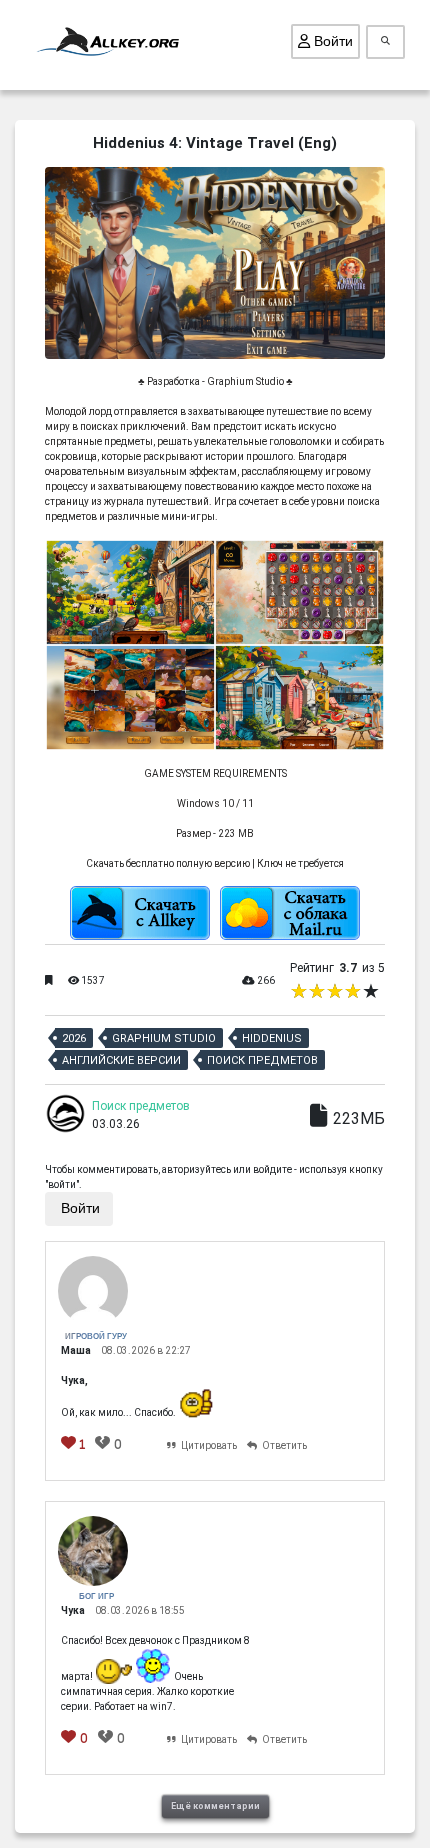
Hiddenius (272, 1038)
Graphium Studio (164, 1038)
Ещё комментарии (215, 1806)
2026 (74, 1038)
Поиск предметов (262, 1060)
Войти (331, 41)
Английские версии (121, 1060)
